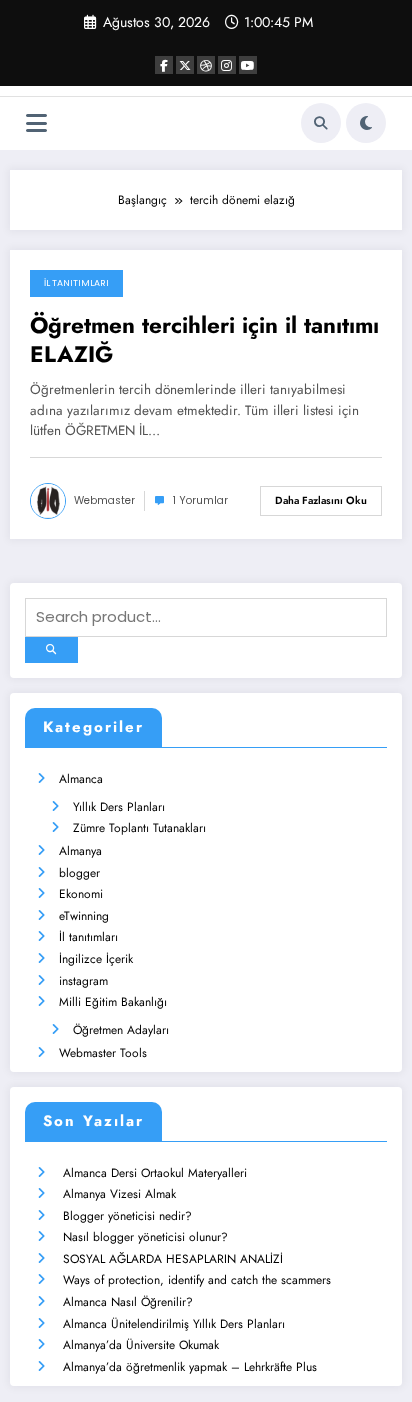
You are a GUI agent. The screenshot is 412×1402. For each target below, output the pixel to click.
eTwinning (84, 916)
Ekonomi (81, 894)
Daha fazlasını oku (321, 500)
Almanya (80, 851)
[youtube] (248, 65)
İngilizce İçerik (96, 959)
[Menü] (36, 123)
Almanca (81, 779)
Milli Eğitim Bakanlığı (113, 1002)
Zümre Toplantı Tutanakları (139, 828)
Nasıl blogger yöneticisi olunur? (145, 1237)
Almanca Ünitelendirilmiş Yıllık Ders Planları (174, 1324)
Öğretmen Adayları (121, 1030)
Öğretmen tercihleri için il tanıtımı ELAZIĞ (204, 340)
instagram (83, 981)
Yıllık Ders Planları (119, 807)
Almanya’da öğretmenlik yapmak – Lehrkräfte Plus (190, 1367)
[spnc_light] (366, 123)
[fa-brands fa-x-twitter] (185, 65)
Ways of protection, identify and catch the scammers (197, 1280)
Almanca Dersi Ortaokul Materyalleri (155, 1173)
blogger (79, 873)
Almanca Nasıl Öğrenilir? (128, 1302)
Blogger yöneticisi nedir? (127, 1216)
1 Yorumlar (200, 500)
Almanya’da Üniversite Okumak (141, 1345)
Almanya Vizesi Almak (119, 1194)
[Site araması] (321, 123)
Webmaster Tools (103, 1053)
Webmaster (104, 500)
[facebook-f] (164, 65)
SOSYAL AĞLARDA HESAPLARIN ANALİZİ (173, 1259)
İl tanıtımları (76, 283)
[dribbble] (206, 65)
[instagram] (227, 65)
